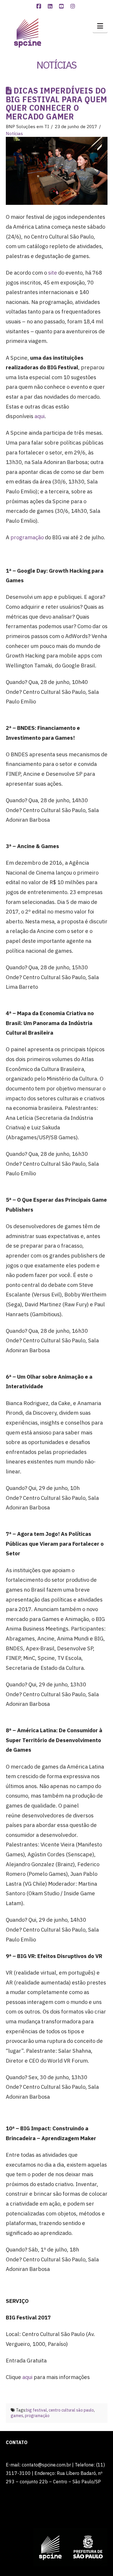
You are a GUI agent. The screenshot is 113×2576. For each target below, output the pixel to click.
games (17, 2416)
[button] (100, 26)
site (53, 273)
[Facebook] (40, 6)
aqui (40, 416)
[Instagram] (74, 6)
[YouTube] (62, 6)
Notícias (14, 133)
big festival (37, 2410)
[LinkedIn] (51, 6)
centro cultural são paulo (71, 2410)
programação (27, 537)
